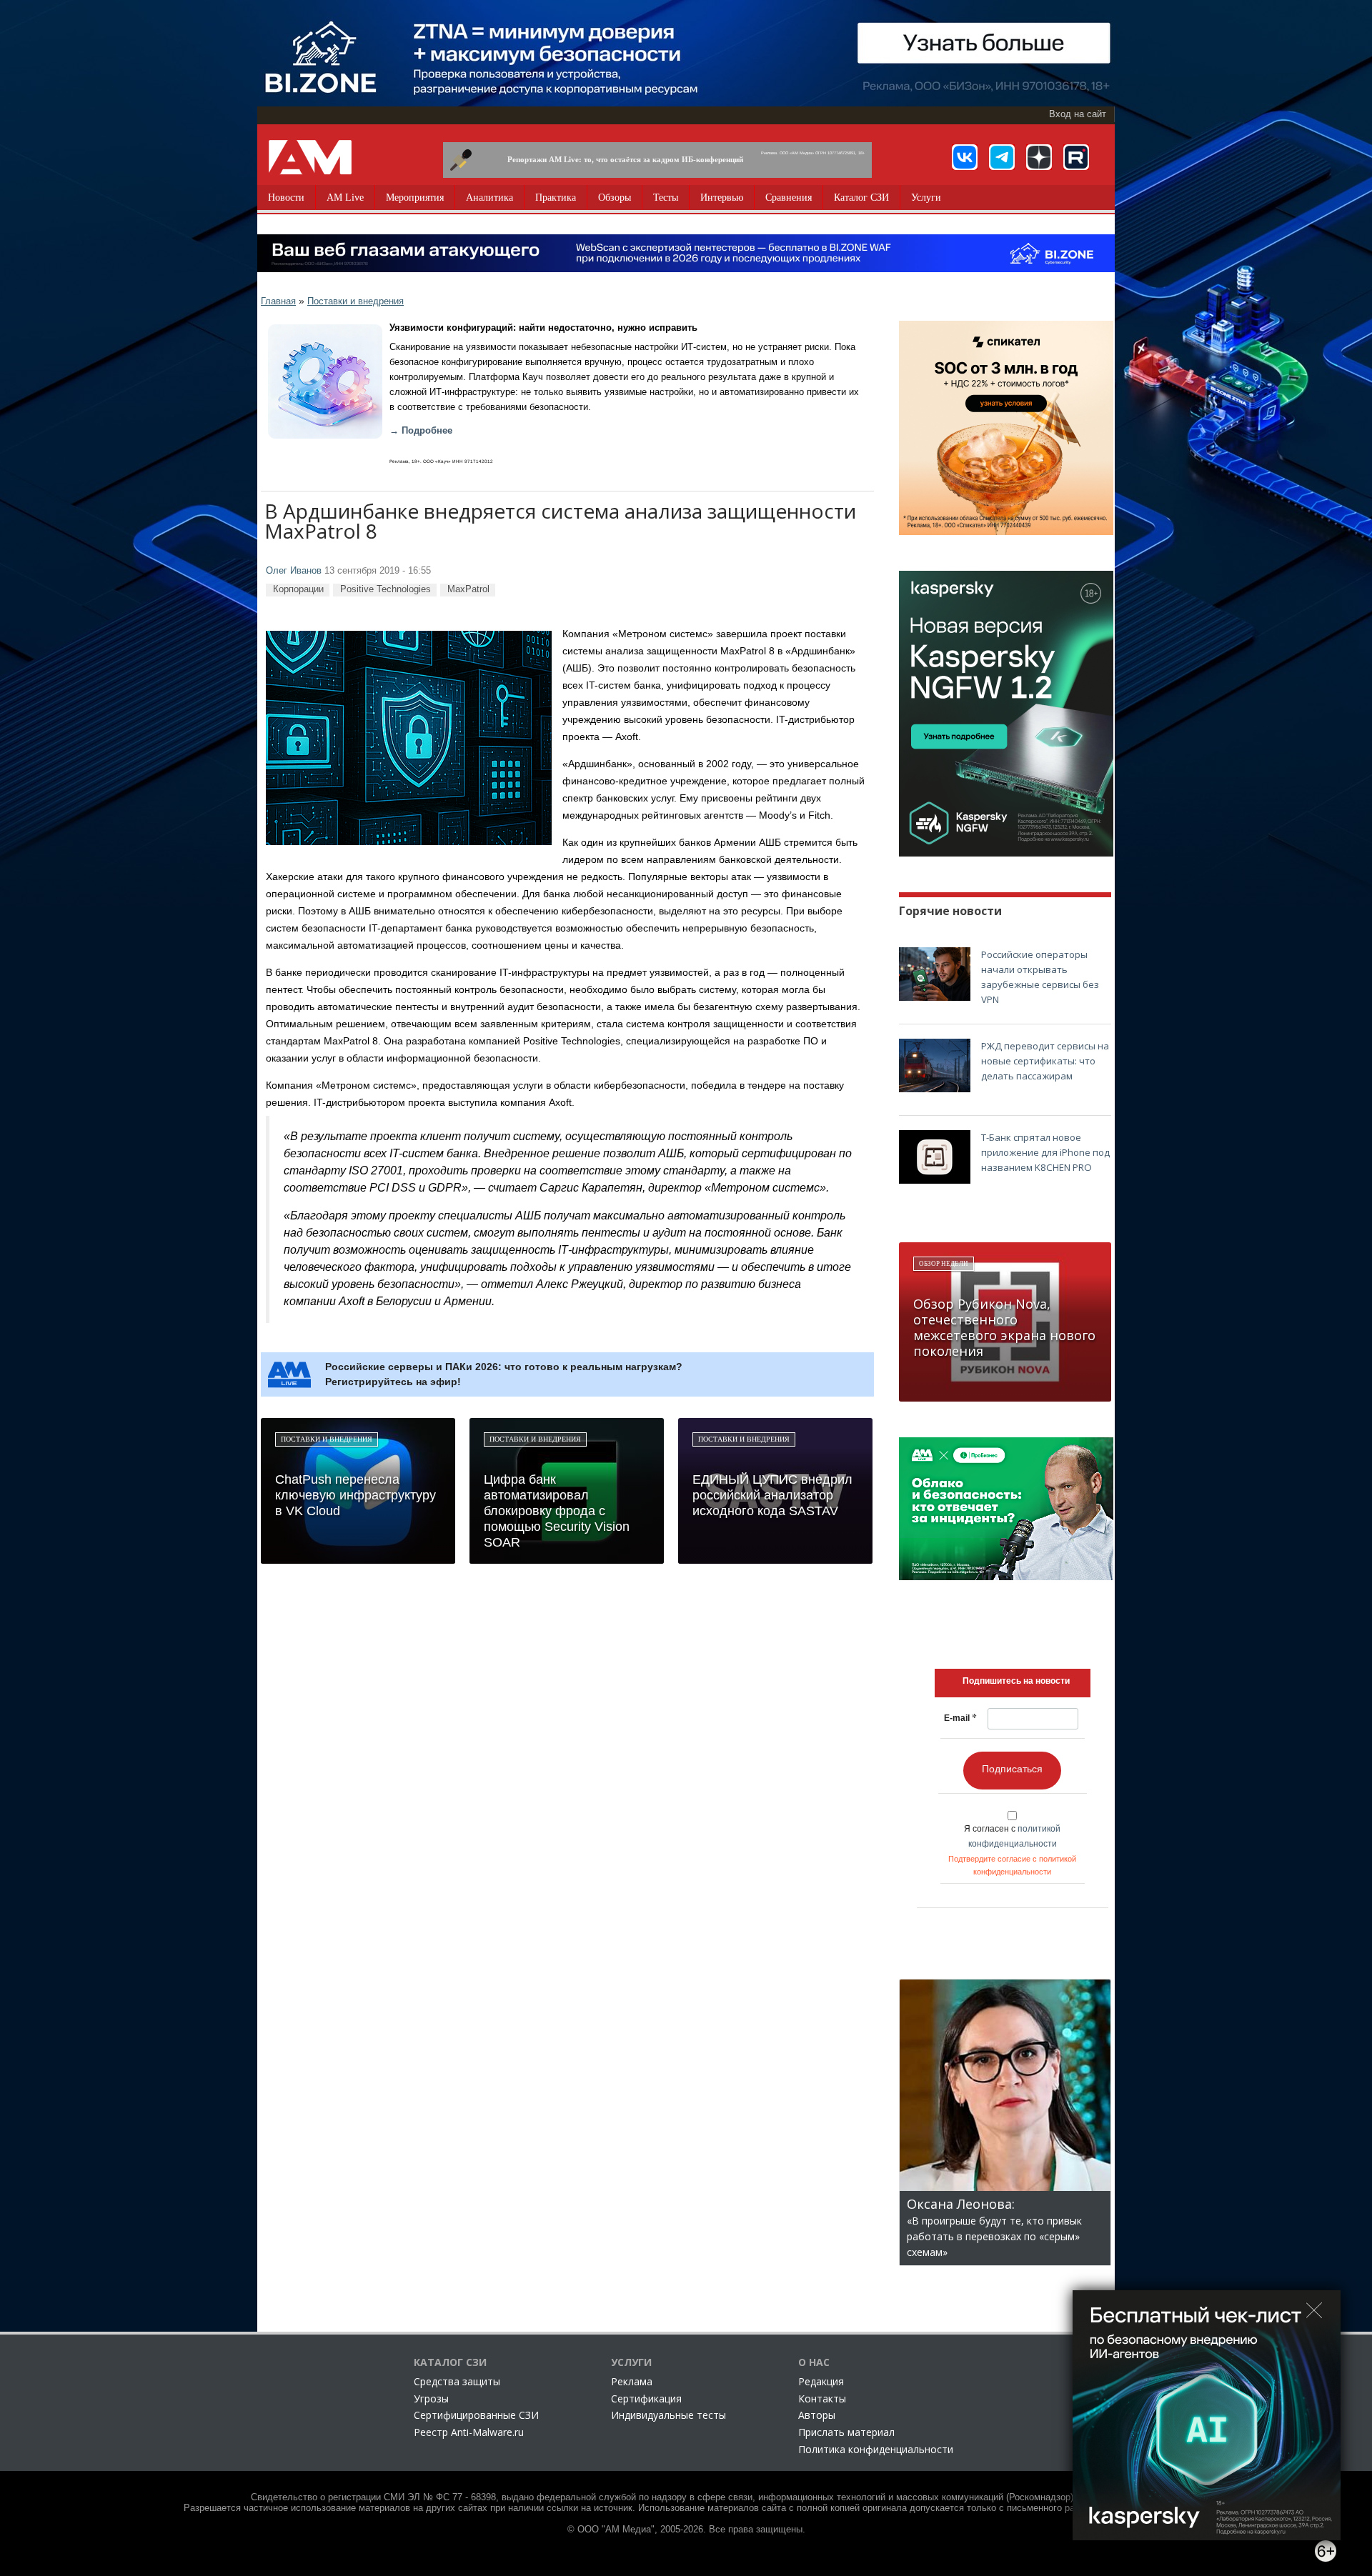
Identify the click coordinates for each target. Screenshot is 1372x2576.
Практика (556, 198)
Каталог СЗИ (861, 198)
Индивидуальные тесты (668, 2415)
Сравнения (789, 198)
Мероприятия (415, 198)
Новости (286, 198)
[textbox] (1016, 1681)
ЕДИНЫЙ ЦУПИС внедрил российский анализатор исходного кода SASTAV (772, 1495)
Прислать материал (846, 2432)
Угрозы (431, 2398)
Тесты (666, 198)
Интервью (722, 198)
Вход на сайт (1078, 114)
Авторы (817, 2415)
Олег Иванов (294, 571)
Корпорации (298, 589)
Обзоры (615, 198)
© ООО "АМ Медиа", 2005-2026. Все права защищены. (686, 2530)
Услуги (926, 198)
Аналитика (489, 198)
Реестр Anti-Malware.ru (469, 2432)
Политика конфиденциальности (876, 2449)
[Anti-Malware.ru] (310, 157)
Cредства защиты (457, 2381)
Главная (278, 301)
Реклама (632, 2381)
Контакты (822, 2398)
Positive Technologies (386, 589)
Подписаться (1012, 1769)
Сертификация (646, 2398)
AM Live (345, 198)
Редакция (821, 2381)
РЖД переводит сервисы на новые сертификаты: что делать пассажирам (1045, 1061)
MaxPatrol (468, 589)
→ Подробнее (421, 431)
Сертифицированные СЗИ (476, 2415)
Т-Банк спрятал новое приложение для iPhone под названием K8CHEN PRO (1045, 1152)
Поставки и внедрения (356, 301)
